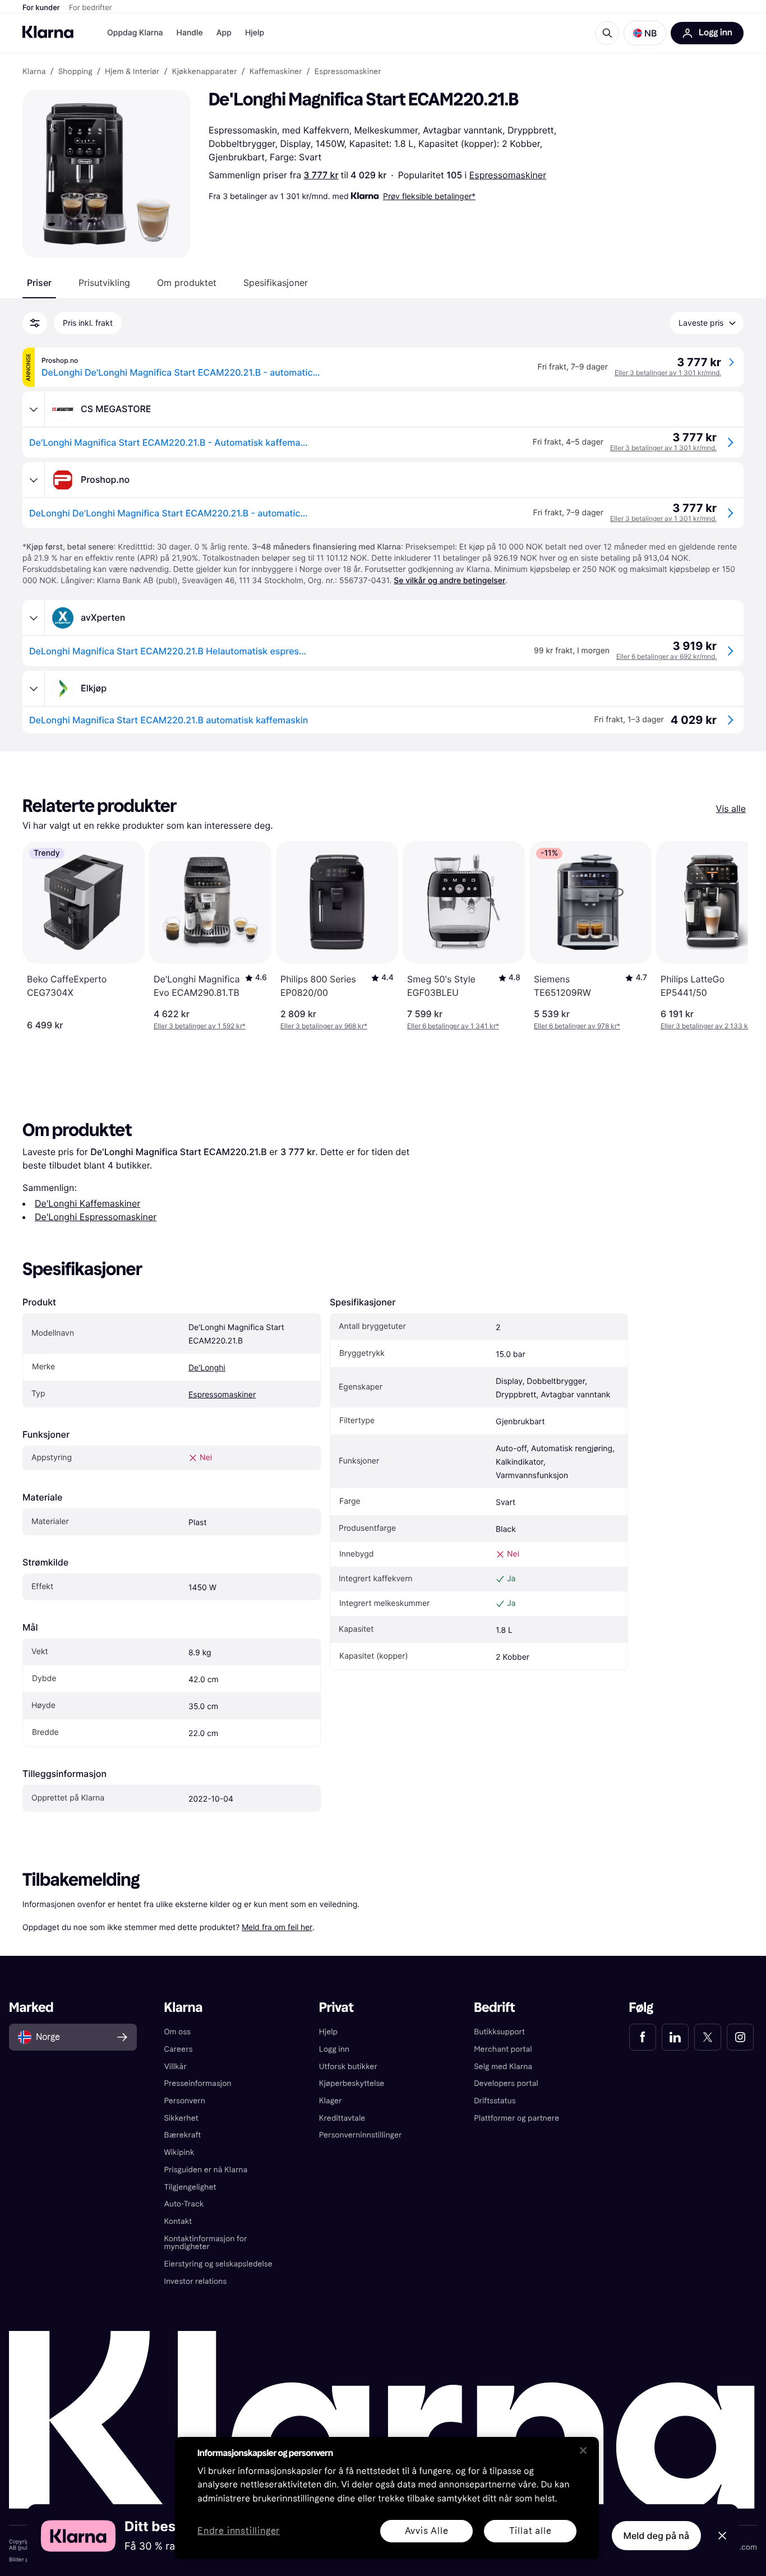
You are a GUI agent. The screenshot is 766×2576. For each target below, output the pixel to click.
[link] (643, 2037)
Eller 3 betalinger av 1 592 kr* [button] (200, 1026)
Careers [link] (178, 2049)
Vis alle (731, 809)
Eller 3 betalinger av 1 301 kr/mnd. (668, 373)
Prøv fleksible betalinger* (429, 196)
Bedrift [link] (494, 2008)
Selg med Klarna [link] (503, 2067)
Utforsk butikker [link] (348, 2067)
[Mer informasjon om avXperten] (34, 618)
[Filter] (35, 323)
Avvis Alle (427, 2531)
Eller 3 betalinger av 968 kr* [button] (324, 1026)
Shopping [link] (75, 72)
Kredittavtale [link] (342, 2118)
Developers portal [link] (506, 2083)
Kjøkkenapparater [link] (205, 72)
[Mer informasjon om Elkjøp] (34, 689)
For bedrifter (91, 8)
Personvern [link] (184, 2101)
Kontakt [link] (178, 2221)
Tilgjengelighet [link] (190, 2187)
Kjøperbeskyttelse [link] (352, 2083)
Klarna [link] (34, 72)
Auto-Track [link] (184, 2204)
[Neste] (728, 936)
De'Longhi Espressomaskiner (96, 1217)
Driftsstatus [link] (495, 2101)
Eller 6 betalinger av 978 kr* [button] (577, 1026)
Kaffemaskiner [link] (276, 72)
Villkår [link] (175, 2067)
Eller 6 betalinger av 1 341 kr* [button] (453, 1026)
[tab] (39, 283)
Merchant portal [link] (503, 2049)
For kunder (41, 8)
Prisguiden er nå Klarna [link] (206, 2170)
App (224, 33)
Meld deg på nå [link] (656, 2536)
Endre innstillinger (239, 2531)
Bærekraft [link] (182, 2135)
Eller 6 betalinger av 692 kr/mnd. (666, 656)
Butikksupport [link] (499, 2032)
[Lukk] (583, 2450)
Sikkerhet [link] (181, 2118)
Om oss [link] (177, 2032)
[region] (387, 2498)
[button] (645, 33)
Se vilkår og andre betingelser (449, 581)
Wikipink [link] (179, 2152)
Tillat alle (530, 2531)
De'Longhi (207, 1368)
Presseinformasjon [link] (197, 2083)
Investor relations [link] (195, 2281)
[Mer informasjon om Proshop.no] (34, 480)
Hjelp (255, 33)
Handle (190, 33)
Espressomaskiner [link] (348, 72)
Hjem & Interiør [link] (132, 72)
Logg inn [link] (334, 2049)
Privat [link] (336, 2008)
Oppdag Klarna (135, 33)
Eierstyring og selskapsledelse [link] (218, 2264)
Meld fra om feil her (277, 1927)
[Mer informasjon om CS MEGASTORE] (34, 409)
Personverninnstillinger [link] (361, 2135)
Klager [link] (331, 2101)
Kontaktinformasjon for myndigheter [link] (205, 2243)
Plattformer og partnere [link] (516, 2118)
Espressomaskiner (508, 175)
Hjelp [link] (328, 2032)
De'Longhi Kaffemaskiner (87, 1203)
